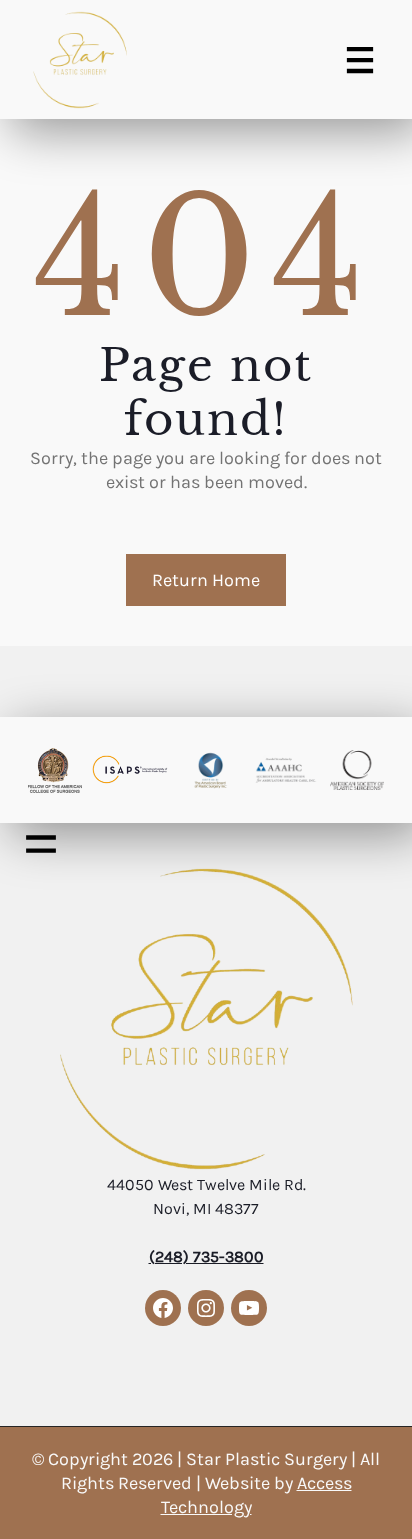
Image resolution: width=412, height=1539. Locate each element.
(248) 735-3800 (206, 1256)
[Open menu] (360, 60)
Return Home (206, 580)
